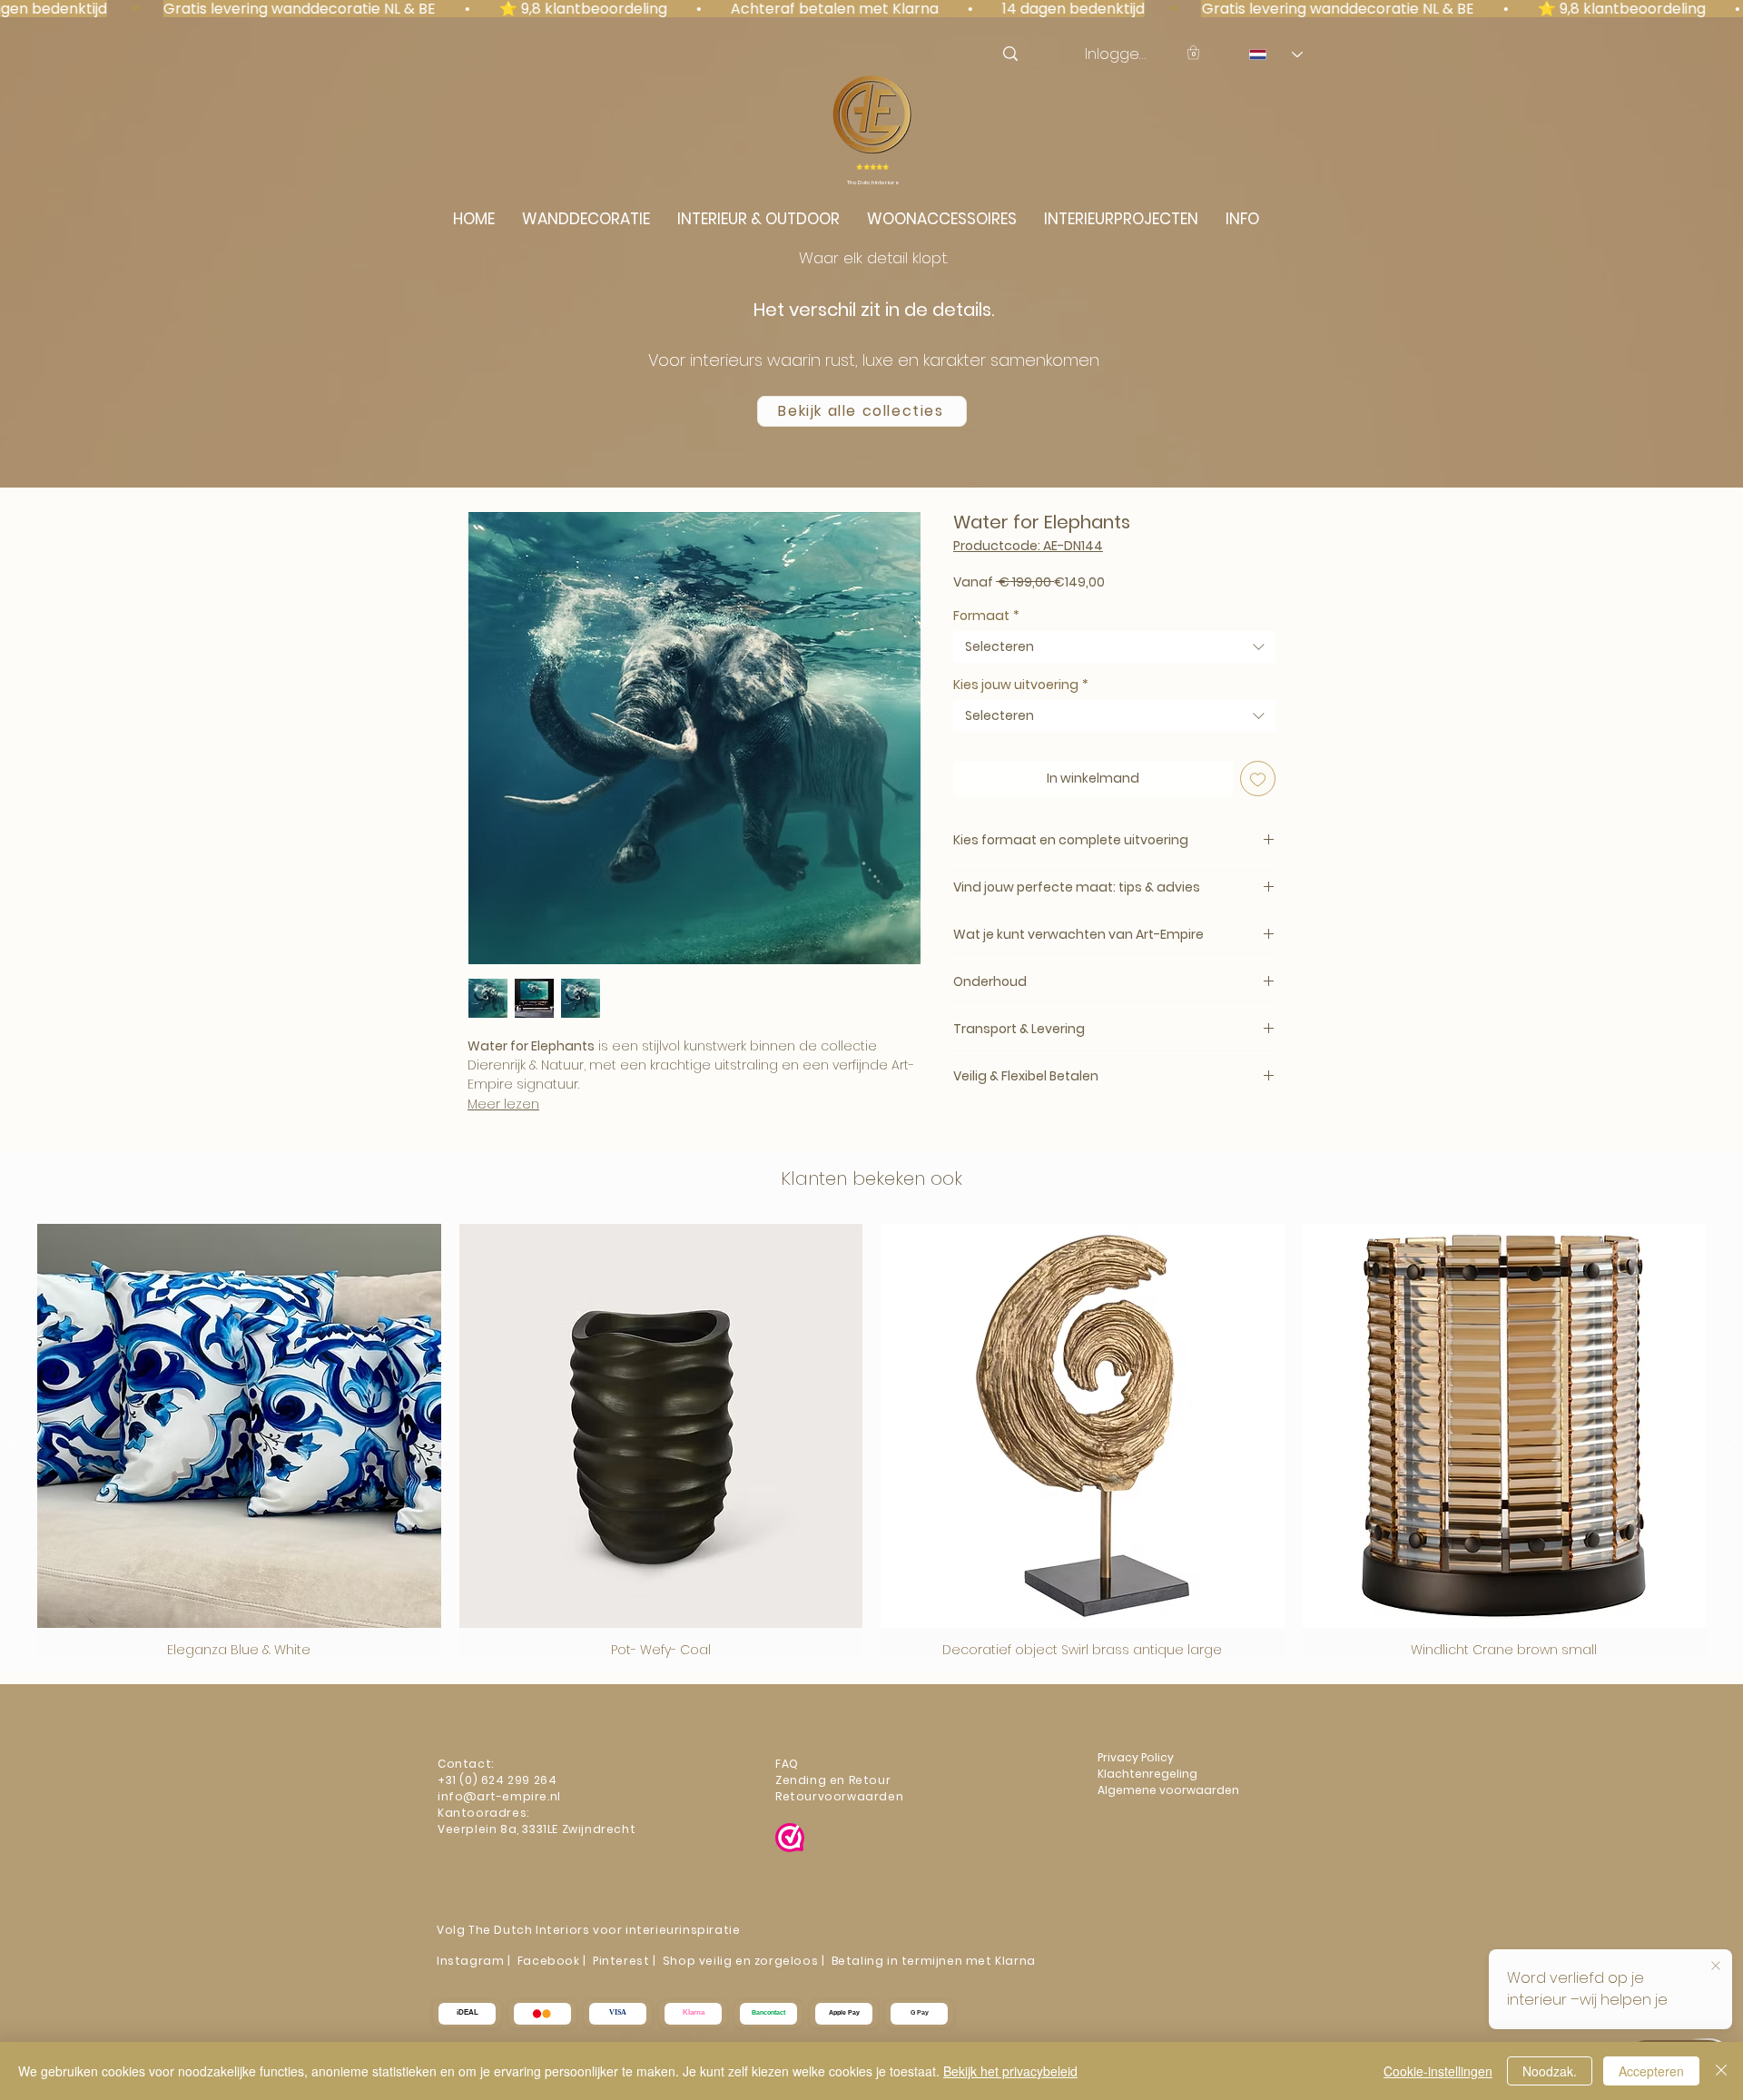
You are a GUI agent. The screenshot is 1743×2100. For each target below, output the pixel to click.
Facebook (549, 1961)
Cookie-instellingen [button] (1438, 2071)
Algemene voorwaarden (1168, 1790)
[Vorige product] (11, 1441)
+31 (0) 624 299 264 (497, 1780)
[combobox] (1114, 647)
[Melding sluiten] (1716, 1967)
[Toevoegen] (1258, 779)
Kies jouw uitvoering (1021, 685)
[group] (871, 1441)
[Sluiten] (1721, 2071)
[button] (1193, 52)
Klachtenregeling (1149, 1774)
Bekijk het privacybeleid (1010, 2071)
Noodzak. (1550, 2071)
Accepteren (1651, 2071)
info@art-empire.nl (501, 1796)
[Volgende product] (1732, 1441)
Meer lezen (503, 1104)
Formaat (986, 616)
